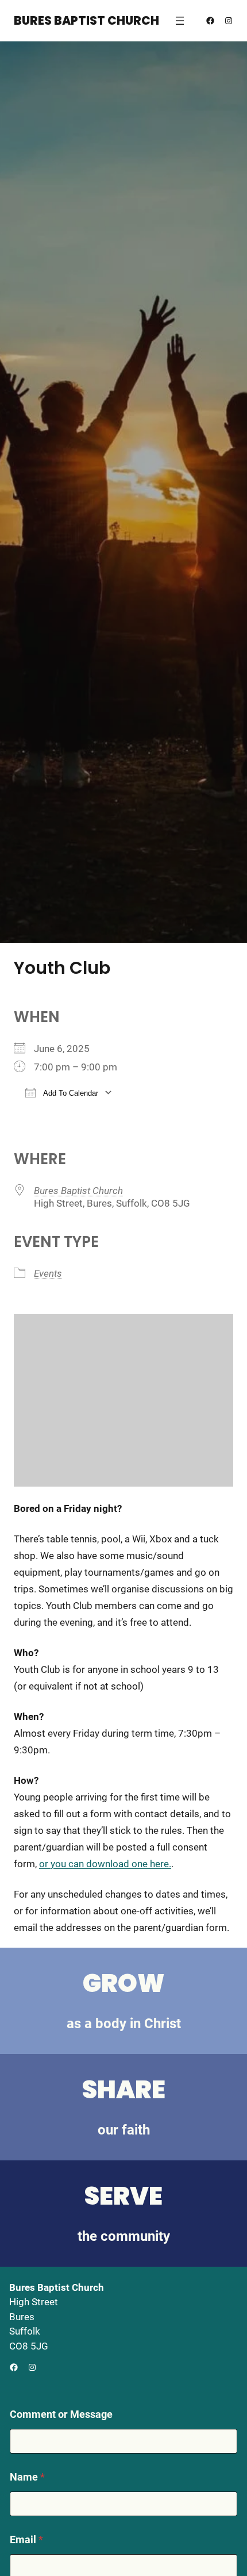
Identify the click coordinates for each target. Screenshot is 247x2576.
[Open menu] (180, 21)
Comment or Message (61, 2414)
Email (26, 2539)
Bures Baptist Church (86, 21)
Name (27, 2477)
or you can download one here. (105, 1864)
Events (48, 1273)
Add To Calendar (70, 1093)
